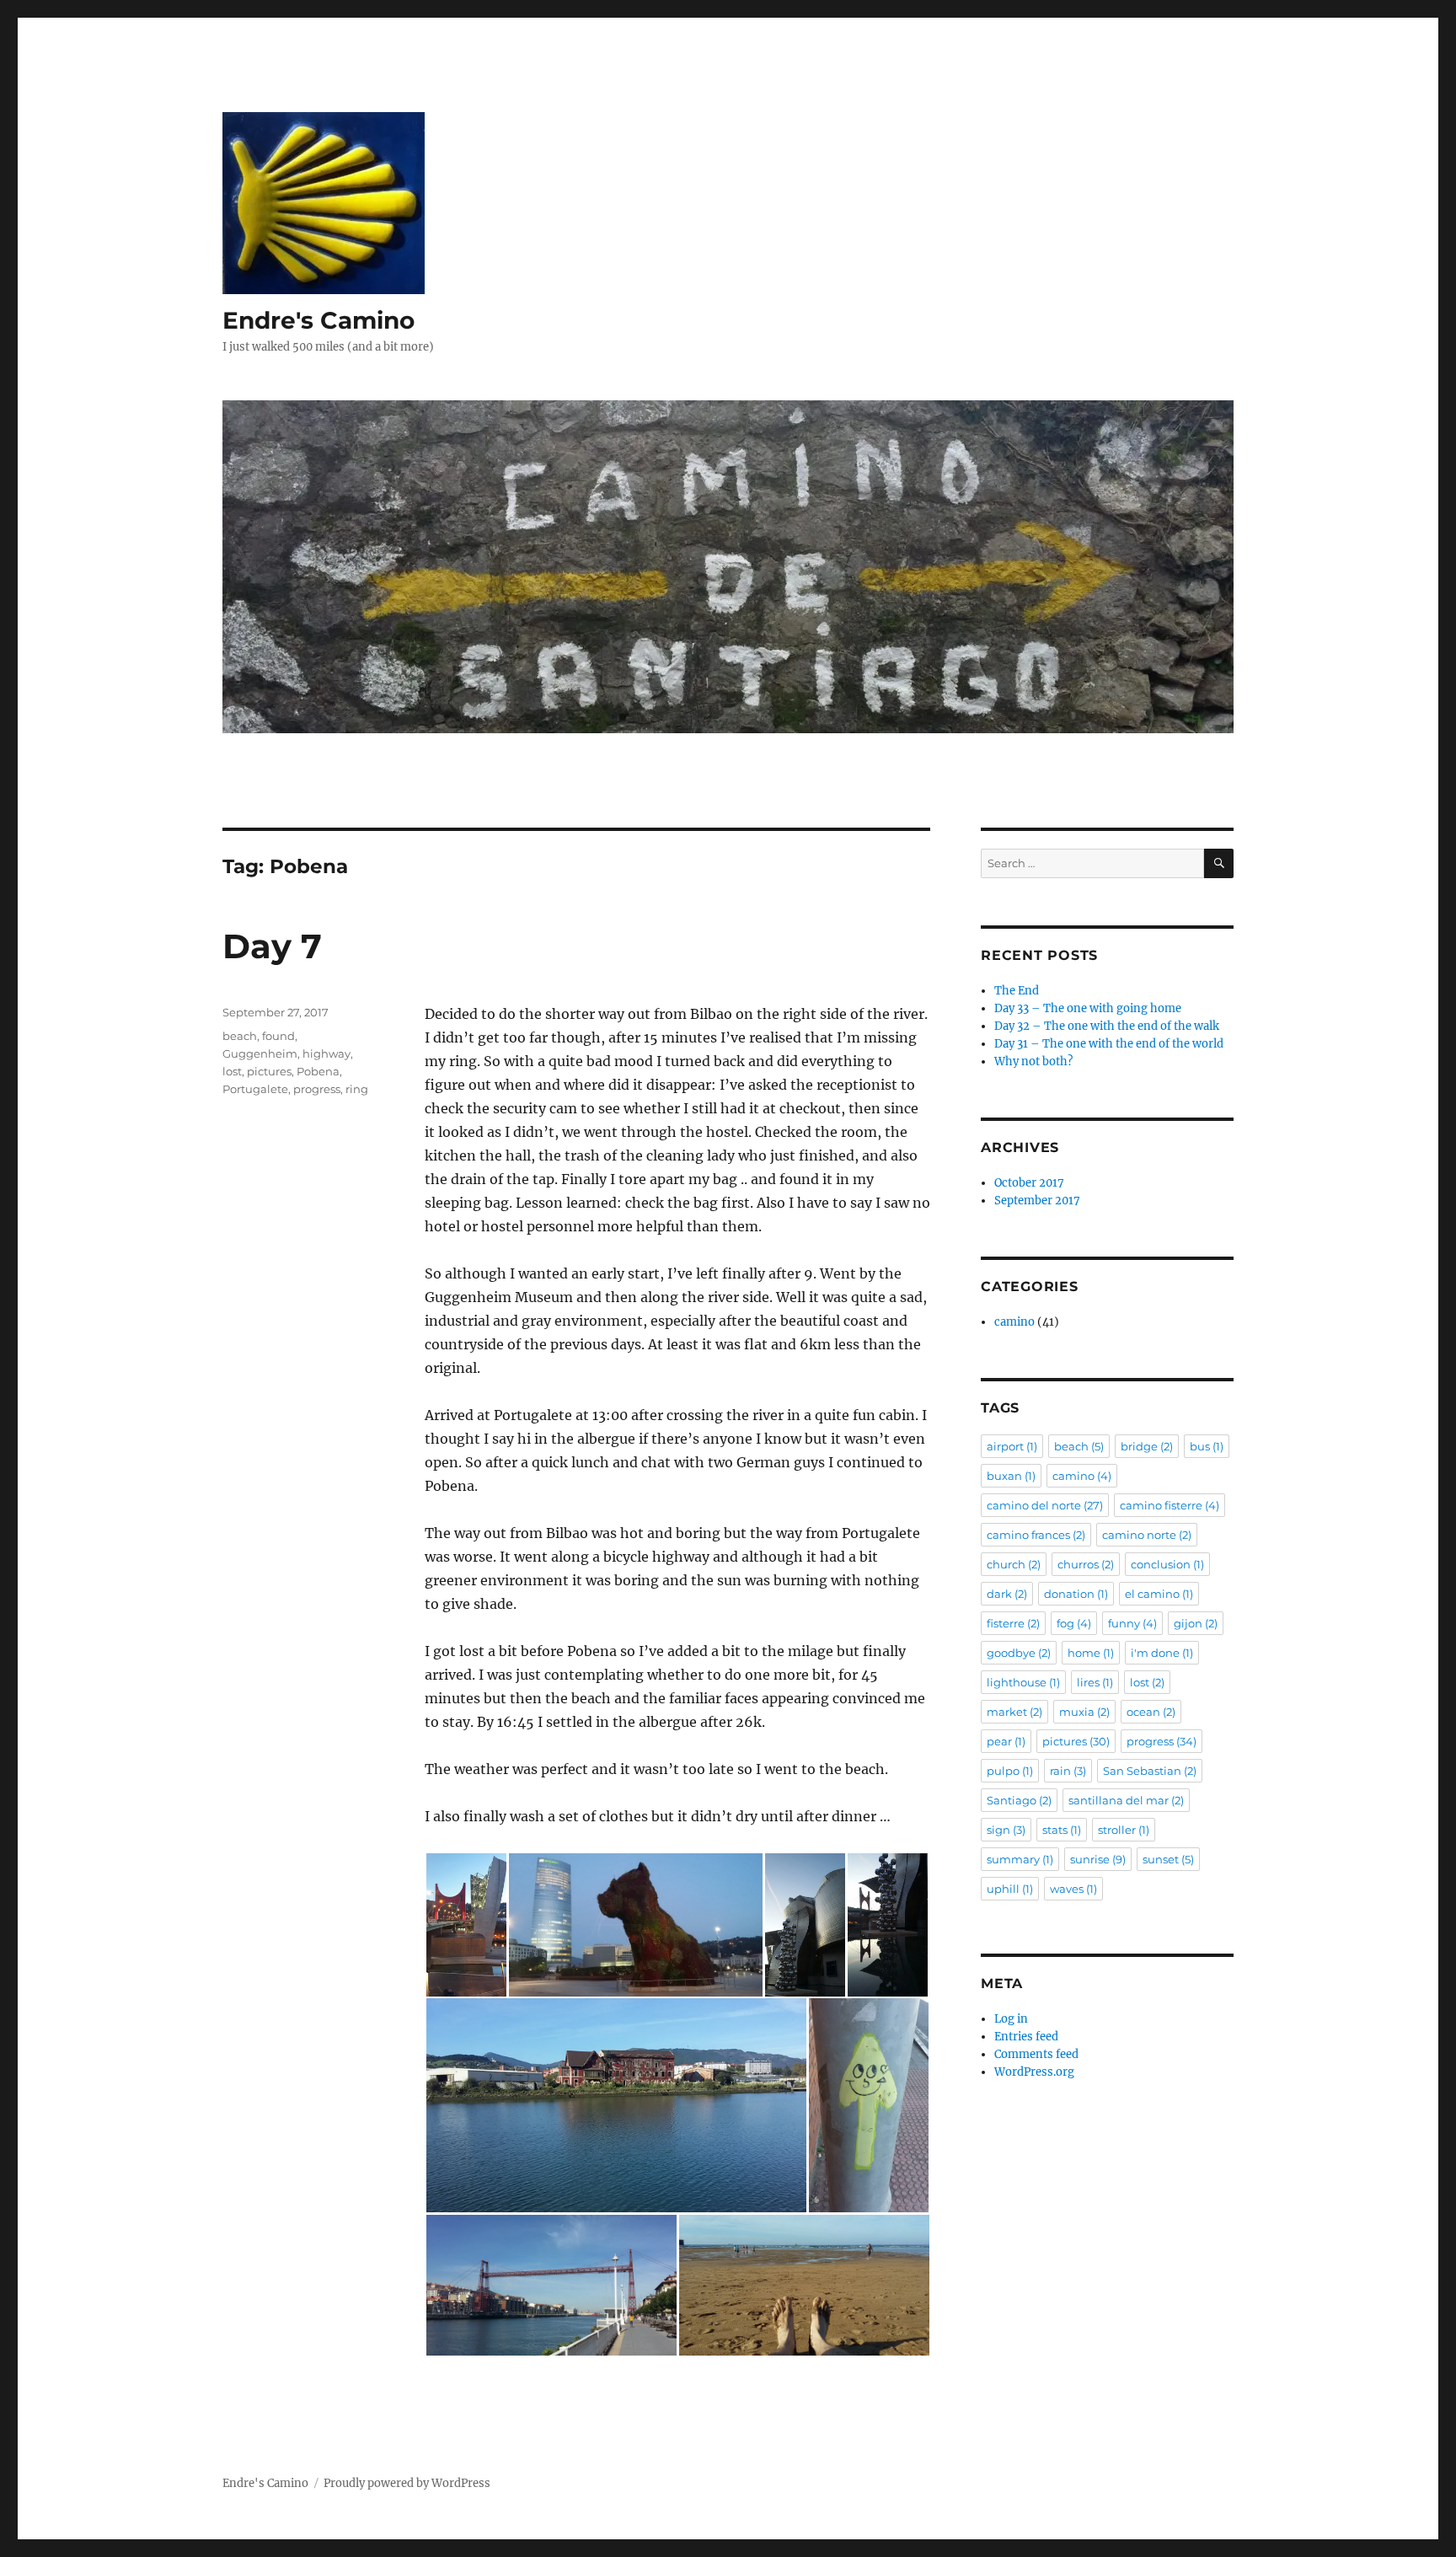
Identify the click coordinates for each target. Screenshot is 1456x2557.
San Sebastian (1150, 1771)
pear (1006, 1741)
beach (240, 1036)
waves (1073, 1889)
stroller (1124, 1830)
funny (1132, 1623)
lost (232, 1071)
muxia (1084, 1712)
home (1091, 1653)
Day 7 (272, 946)
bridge (1147, 1446)
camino (1014, 1322)
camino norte (1147, 1535)
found (278, 1036)
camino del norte (1045, 1505)
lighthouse (1023, 1682)
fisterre (1013, 1623)
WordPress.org (1034, 2072)
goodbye (1019, 1653)
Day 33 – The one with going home (1088, 1008)
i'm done (1162, 1653)
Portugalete (255, 1089)
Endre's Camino (318, 320)
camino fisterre (1170, 1505)
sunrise (1098, 1859)
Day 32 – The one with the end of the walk (1107, 1026)
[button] (466, 1925)
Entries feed (1026, 2037)
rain (1068, 1771)
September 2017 (1037, 1201)
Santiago (1019, 1800)
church (1014, 1564)
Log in (1011, 2019)
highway (327, 1053)
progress (317, 1089)
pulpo (1010, 1771)
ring (357, 1089)
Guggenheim (260, 1053)
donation (1076, 1594)
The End (1017, 991)
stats (1062, 1830)
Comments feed (1036, 2054)
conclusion (1167, 1564)
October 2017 (1029, 1183)
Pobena (318, 1071)
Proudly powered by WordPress (407, 2483)
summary (1020, 1859)
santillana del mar (1126, 1800)
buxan (1011, 1476)
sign (1006, 1830)
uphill (1010, 1889)
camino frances (1036, 1535)
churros (1086, 1564)
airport (1012, 1446)
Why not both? (1033, 1061)
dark (1007, 1594)
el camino (1159, 1594)
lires (1095, 1682)
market (1014, 1712)
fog (1074, 1623)
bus (1207, 1446)
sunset (1168, 1859)
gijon (1196, 1623)
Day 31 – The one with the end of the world (1109, 1044)
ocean (1151, 1712)
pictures (269, 1071)
